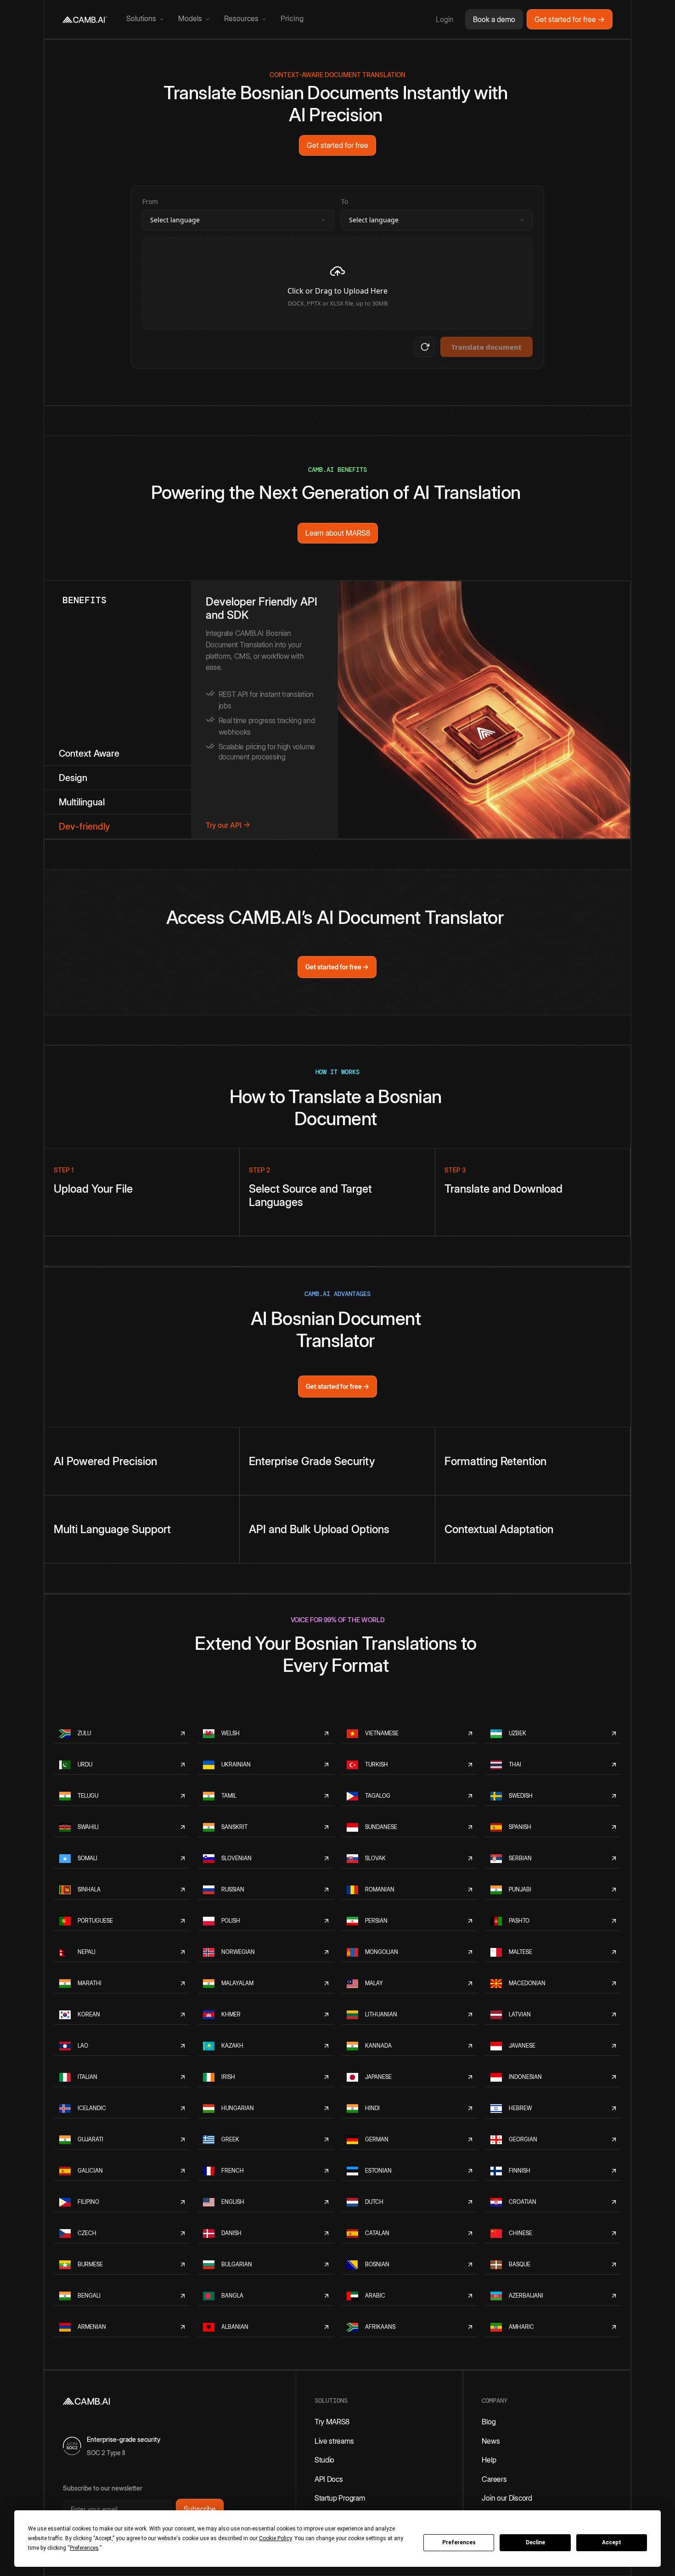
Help (489, 2460)
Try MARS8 (332, 2422)
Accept (612, 2542)
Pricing (292, 19)
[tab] (118, 754)
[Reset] (425, 347)
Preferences (459, 2542)
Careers (494, 2479)
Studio (324, 2460)
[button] (145, 19)
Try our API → (228, 825)
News (491, 2441)
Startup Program (340, 2498)
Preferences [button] (84, 2548)
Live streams (334, 2441)
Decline (535, 2542)
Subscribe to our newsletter (103, 2488)
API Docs (329, 2479)
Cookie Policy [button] (275, 2538)
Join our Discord (507, 2498)
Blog (489, 2422)
